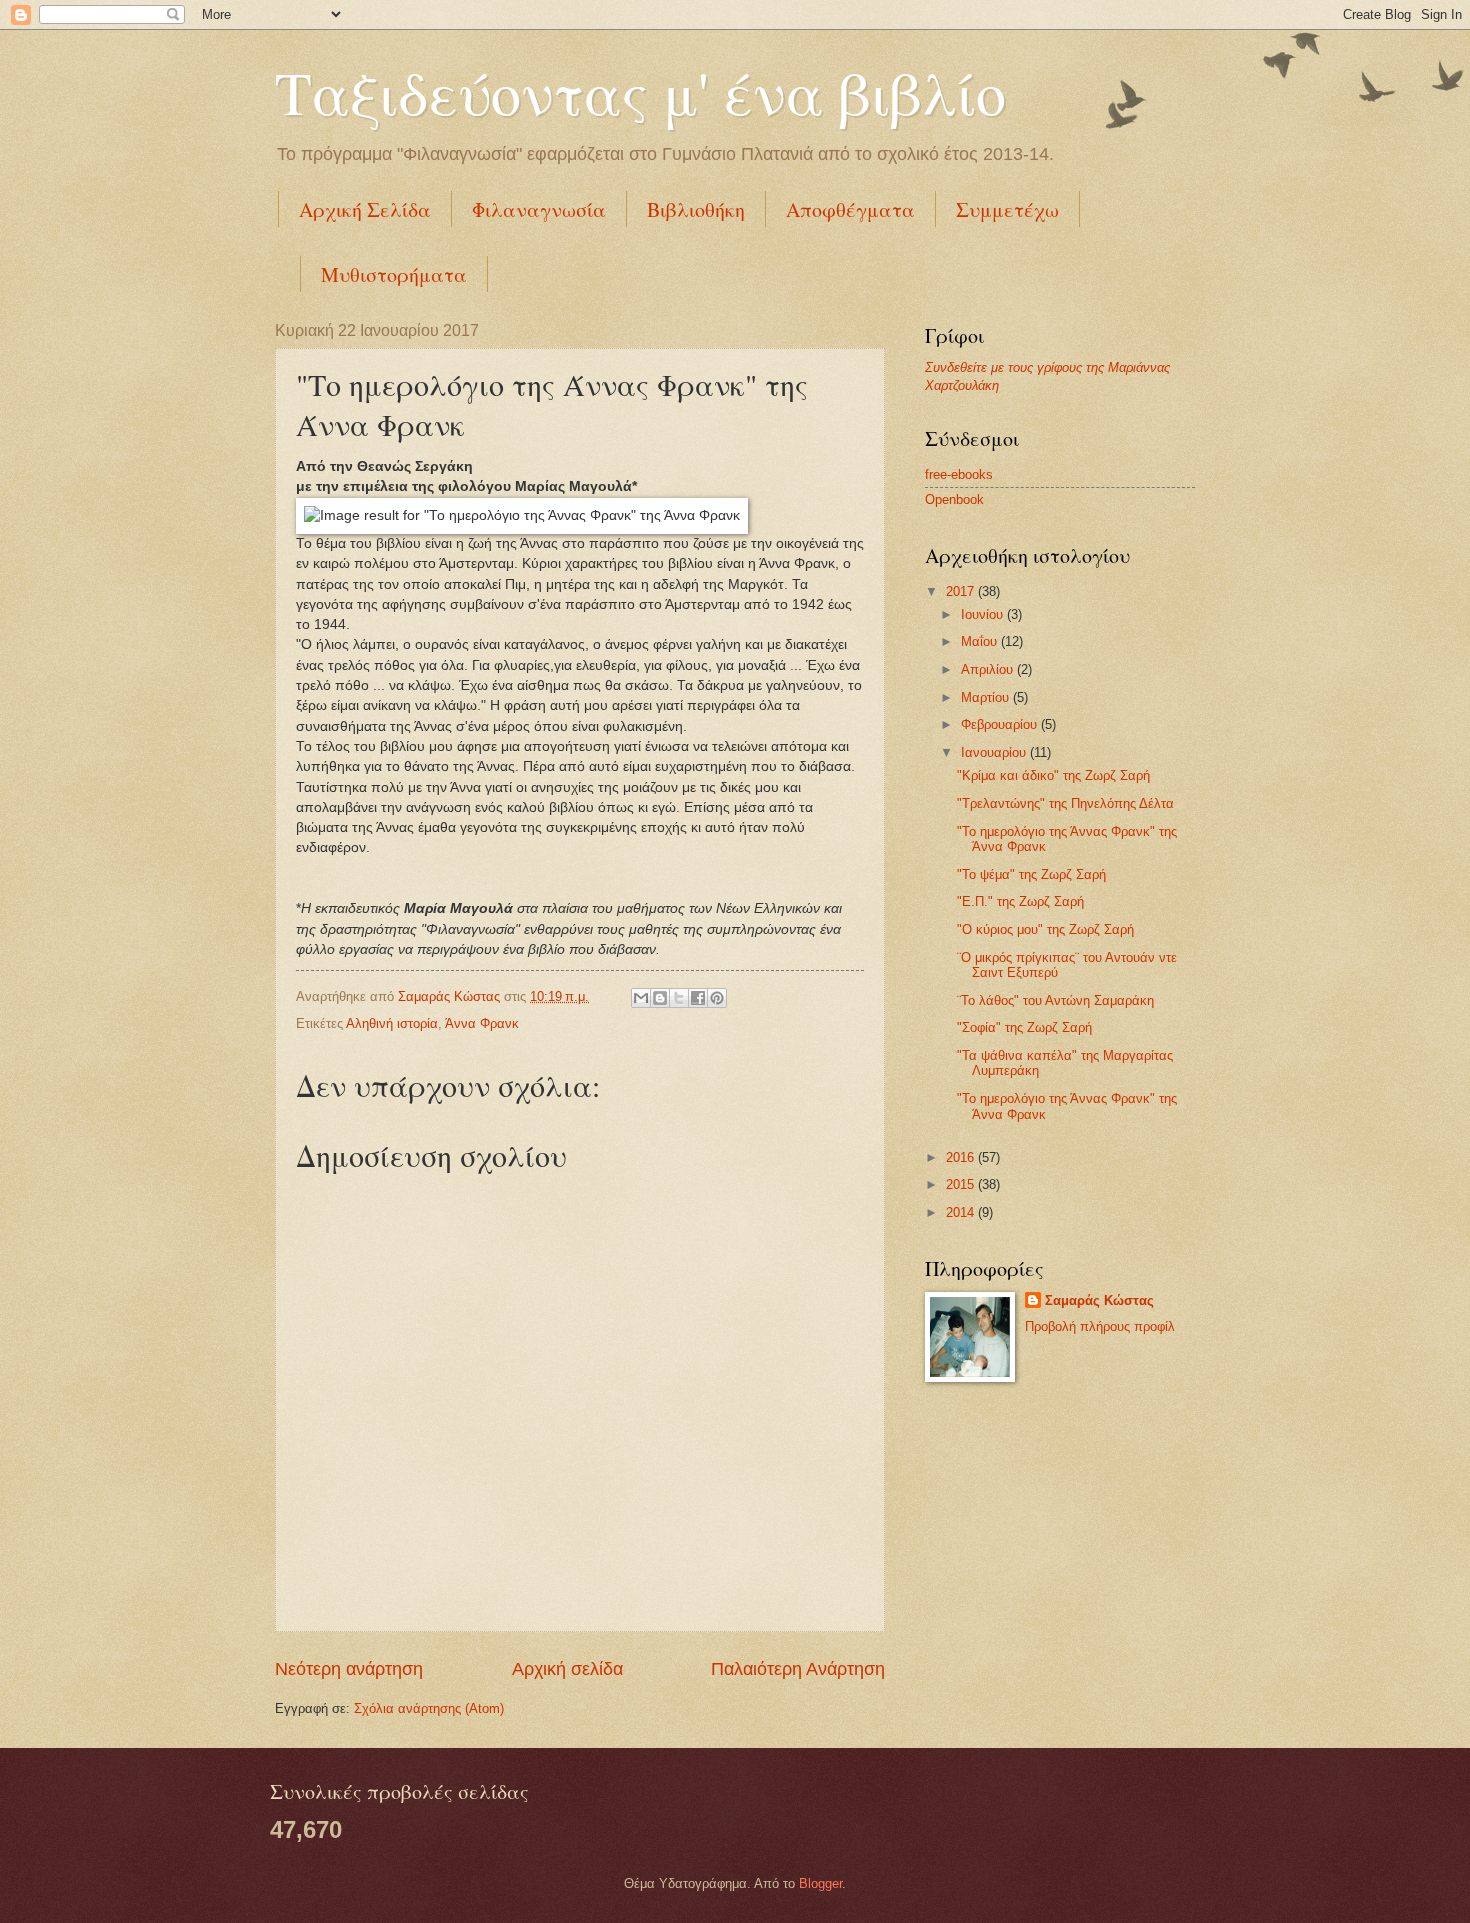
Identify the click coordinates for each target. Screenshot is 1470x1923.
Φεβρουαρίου (1001, 724)
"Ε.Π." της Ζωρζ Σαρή (1020, 901)
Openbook (954, 499)
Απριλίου (989, 669)
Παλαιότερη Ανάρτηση (798, 1669)
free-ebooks (959, 474)
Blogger (820, 1883)
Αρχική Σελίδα (365, 209)
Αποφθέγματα (850, 209)
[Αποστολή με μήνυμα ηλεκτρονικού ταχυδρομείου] (641, 998)
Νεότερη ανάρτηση (349, 1669)
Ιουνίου (984, 614)
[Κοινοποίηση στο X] (679, 998)
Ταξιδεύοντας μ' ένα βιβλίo (640, 92)
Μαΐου (981, 641)
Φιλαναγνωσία (539, 209)
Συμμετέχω (1007, 209)
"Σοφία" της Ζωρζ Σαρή (1024, 1027)
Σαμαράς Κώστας (1099, 1300)
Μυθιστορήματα (394, 274)
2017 (962, 591)
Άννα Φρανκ (482, 1023)
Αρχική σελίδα (567, 1669)
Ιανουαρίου (995, 752)
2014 (962, 1212)
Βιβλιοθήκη (696, 209)
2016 (962, 1157)
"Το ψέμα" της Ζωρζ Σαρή (1031, 874)
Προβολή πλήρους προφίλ (1100, 1326)
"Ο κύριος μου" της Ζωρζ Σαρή (1045, 929)
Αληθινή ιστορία (392, 1023)
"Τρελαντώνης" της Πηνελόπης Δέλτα (1065, 803)
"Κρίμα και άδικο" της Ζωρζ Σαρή (1053, 775)
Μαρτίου (987, 697)
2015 (962, 1184)
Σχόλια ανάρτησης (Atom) (429, 1708)
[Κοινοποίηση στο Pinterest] (717, 998)
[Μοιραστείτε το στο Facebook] (698, 998)
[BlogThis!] (660, 998)
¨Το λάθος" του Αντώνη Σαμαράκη (1055, 1000)
